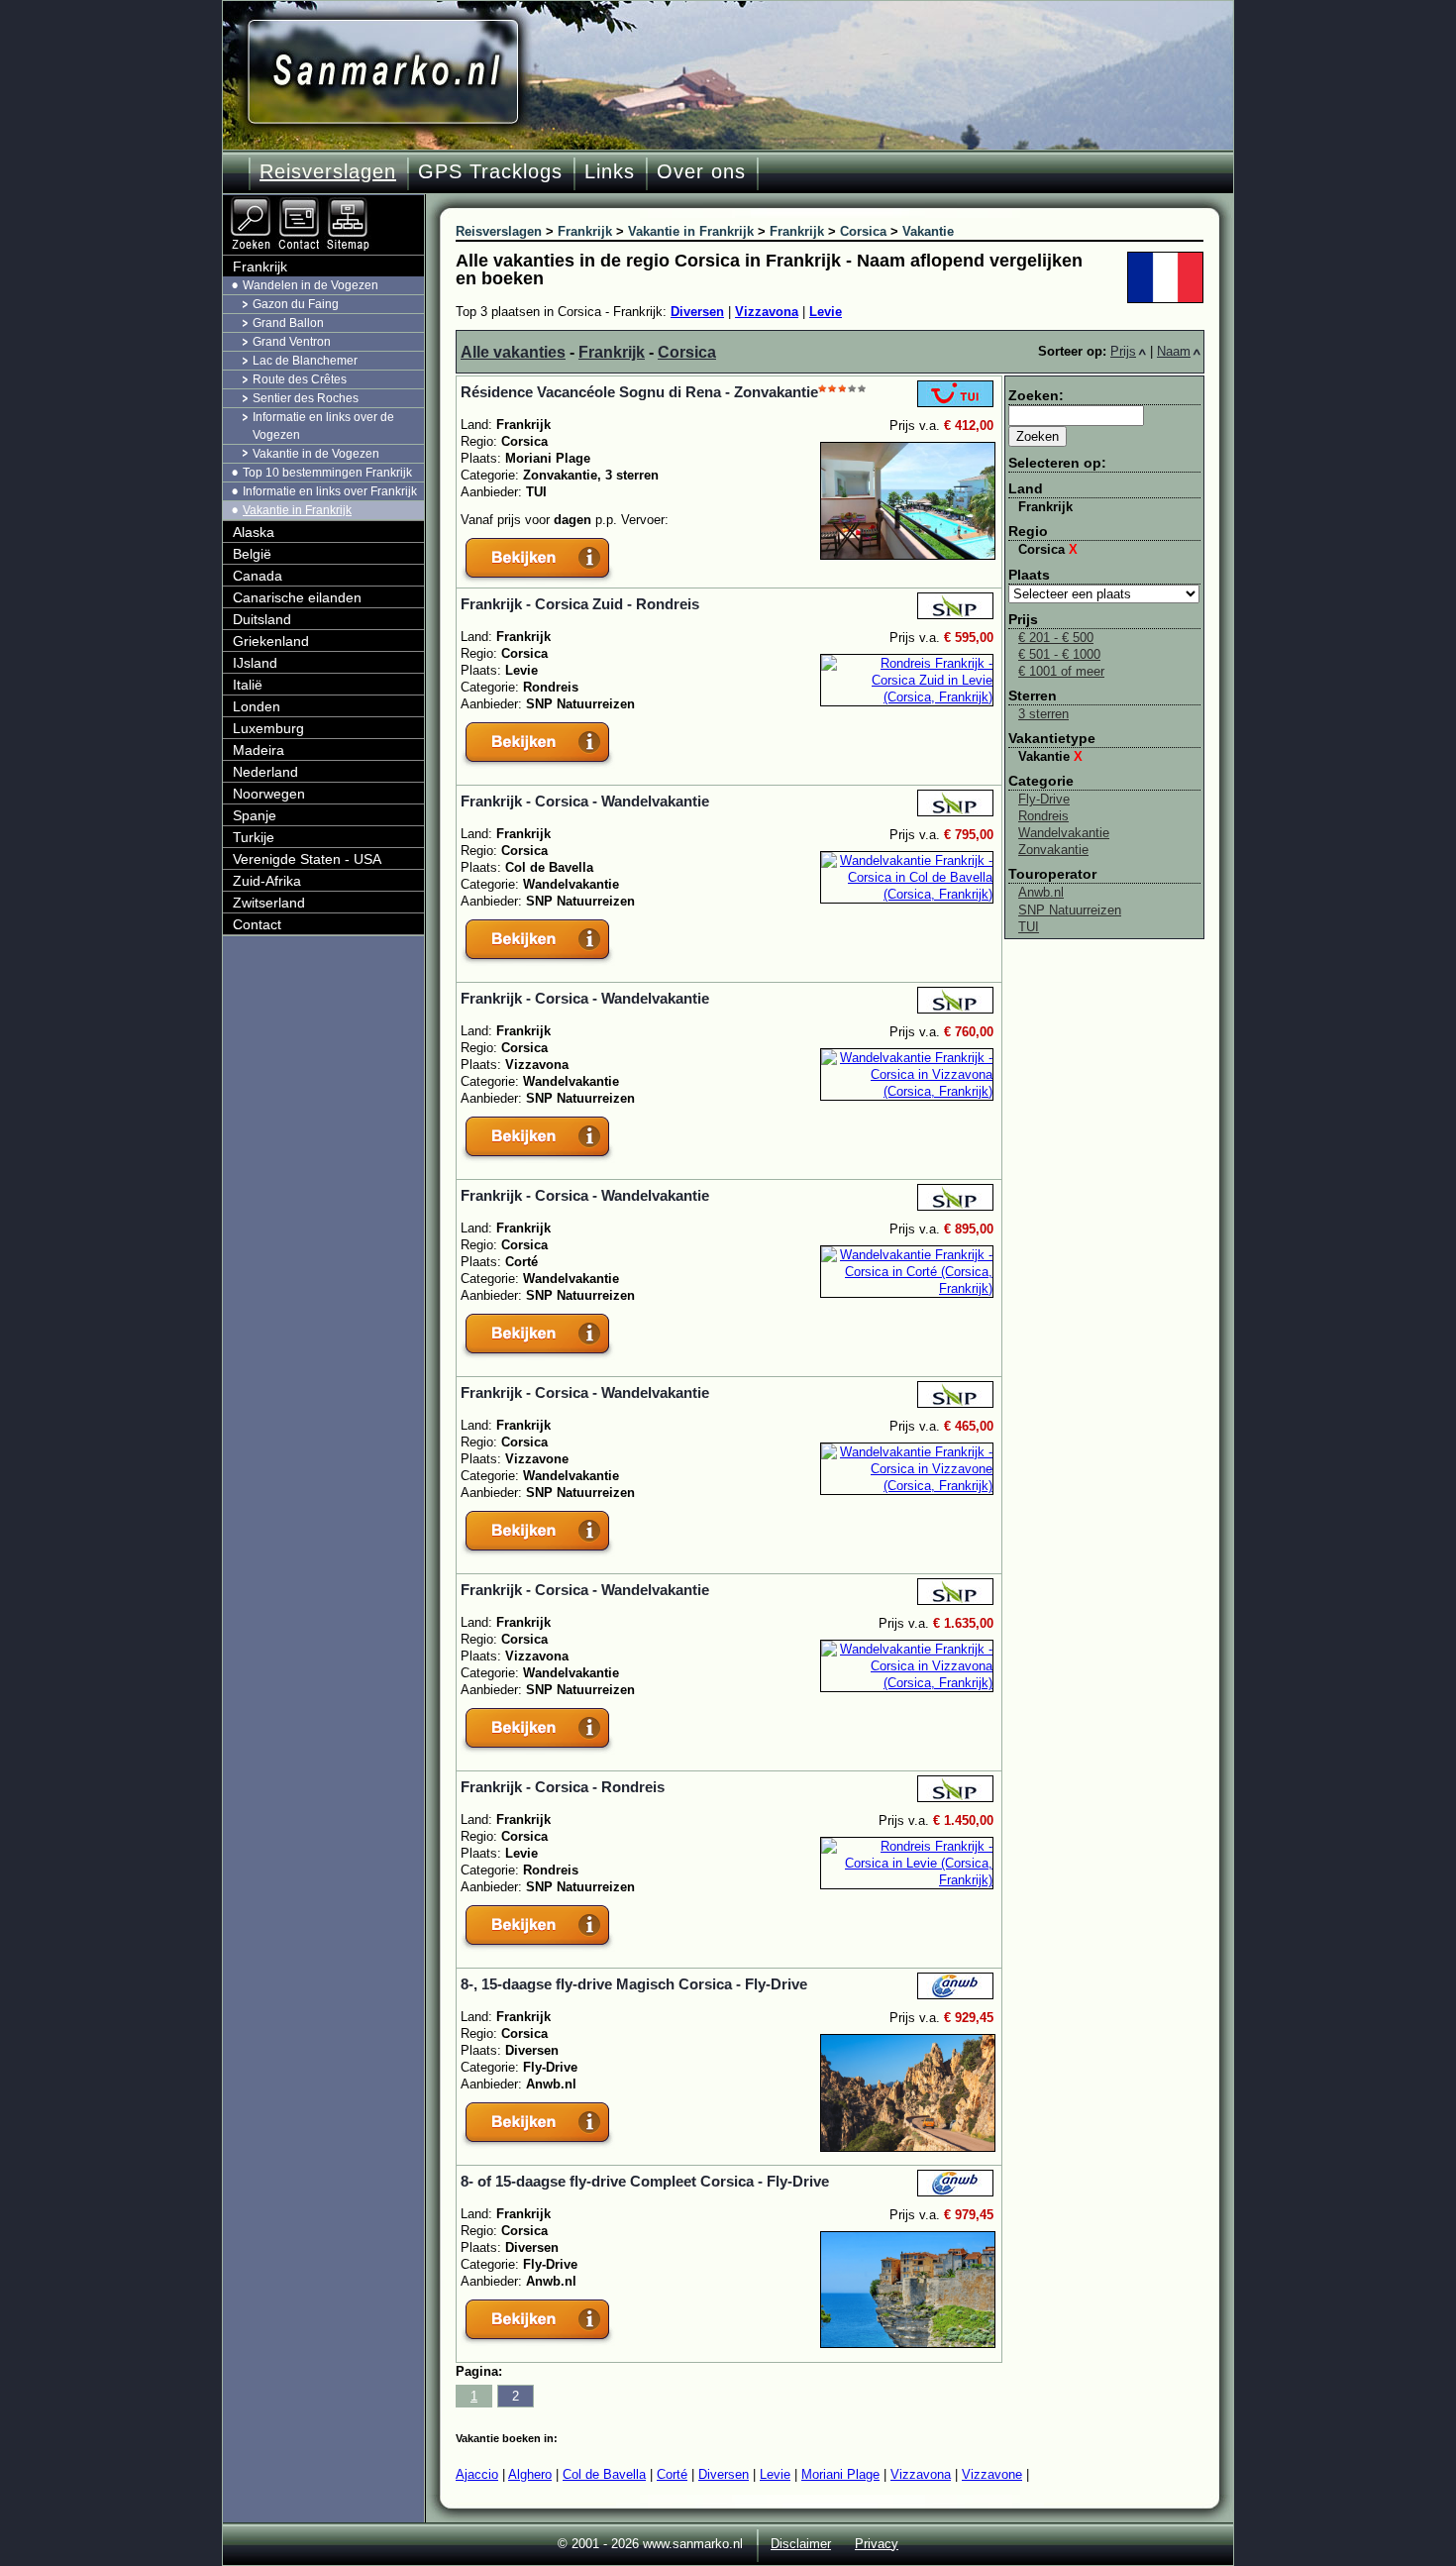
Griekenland (271, 641)
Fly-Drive (1044, 799)
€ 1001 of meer (1061, 671)
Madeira (259, 750)
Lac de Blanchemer (305, 361)
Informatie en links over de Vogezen (323, 426)
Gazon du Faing (296, 304)
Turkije (254, 837)
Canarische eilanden (297, 597)
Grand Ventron (292, 342)
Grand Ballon (288, 323)
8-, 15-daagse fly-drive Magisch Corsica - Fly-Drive (634, 1984)
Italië (248, 685)
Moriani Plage (840, 2474)
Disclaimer (801, 2544)
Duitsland (262, 619)
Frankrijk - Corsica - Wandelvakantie (585, 801)
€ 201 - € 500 (1056, 638)
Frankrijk (612, 352)
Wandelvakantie (1064, 833)
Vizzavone (992, 2474)
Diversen (697, 312)
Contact (257, 924)
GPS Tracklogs (490, 171)
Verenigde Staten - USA (307, 859)
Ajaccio (477, 2474)
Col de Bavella (604, 2474)
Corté (672, 2474)
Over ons (701, 171)
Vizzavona (767, 312)
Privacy (877, 2544)
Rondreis (1043, 816)
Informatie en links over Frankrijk (330, 491)
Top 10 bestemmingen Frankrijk (327, 473)
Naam (1174, 351)
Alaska (254, 532)
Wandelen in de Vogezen (311, 285)
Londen (257, 706)
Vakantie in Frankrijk (297, 510)
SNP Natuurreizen (1070, 910)
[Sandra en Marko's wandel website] (383, 72)
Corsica (687, 352)
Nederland (265, 772)
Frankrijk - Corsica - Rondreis (563, 1787)
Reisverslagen (328, 171)
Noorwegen (269, 794)
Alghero (530, 2474)
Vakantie (1050, 756)
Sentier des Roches (306, 398)
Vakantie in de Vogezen (316, 454)
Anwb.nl (1041, 892)
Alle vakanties (513, 352)
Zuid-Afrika (267, 881)
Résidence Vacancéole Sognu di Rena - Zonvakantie (639, 392)
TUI (1029, 927)
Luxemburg (268, 728)
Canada (258, 576)
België (252, 554)
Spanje (255, 815)
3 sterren (1043, 714)
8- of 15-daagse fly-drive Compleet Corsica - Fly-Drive (645, 2181)
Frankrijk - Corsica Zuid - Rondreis (580, 604)
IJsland (255, 663)
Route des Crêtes (300, 379)
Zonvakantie (1053, 850)
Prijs (1123, 351)
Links (610, 171)
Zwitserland (269, 903)
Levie (826, 312)
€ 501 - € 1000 (1059, 654)
